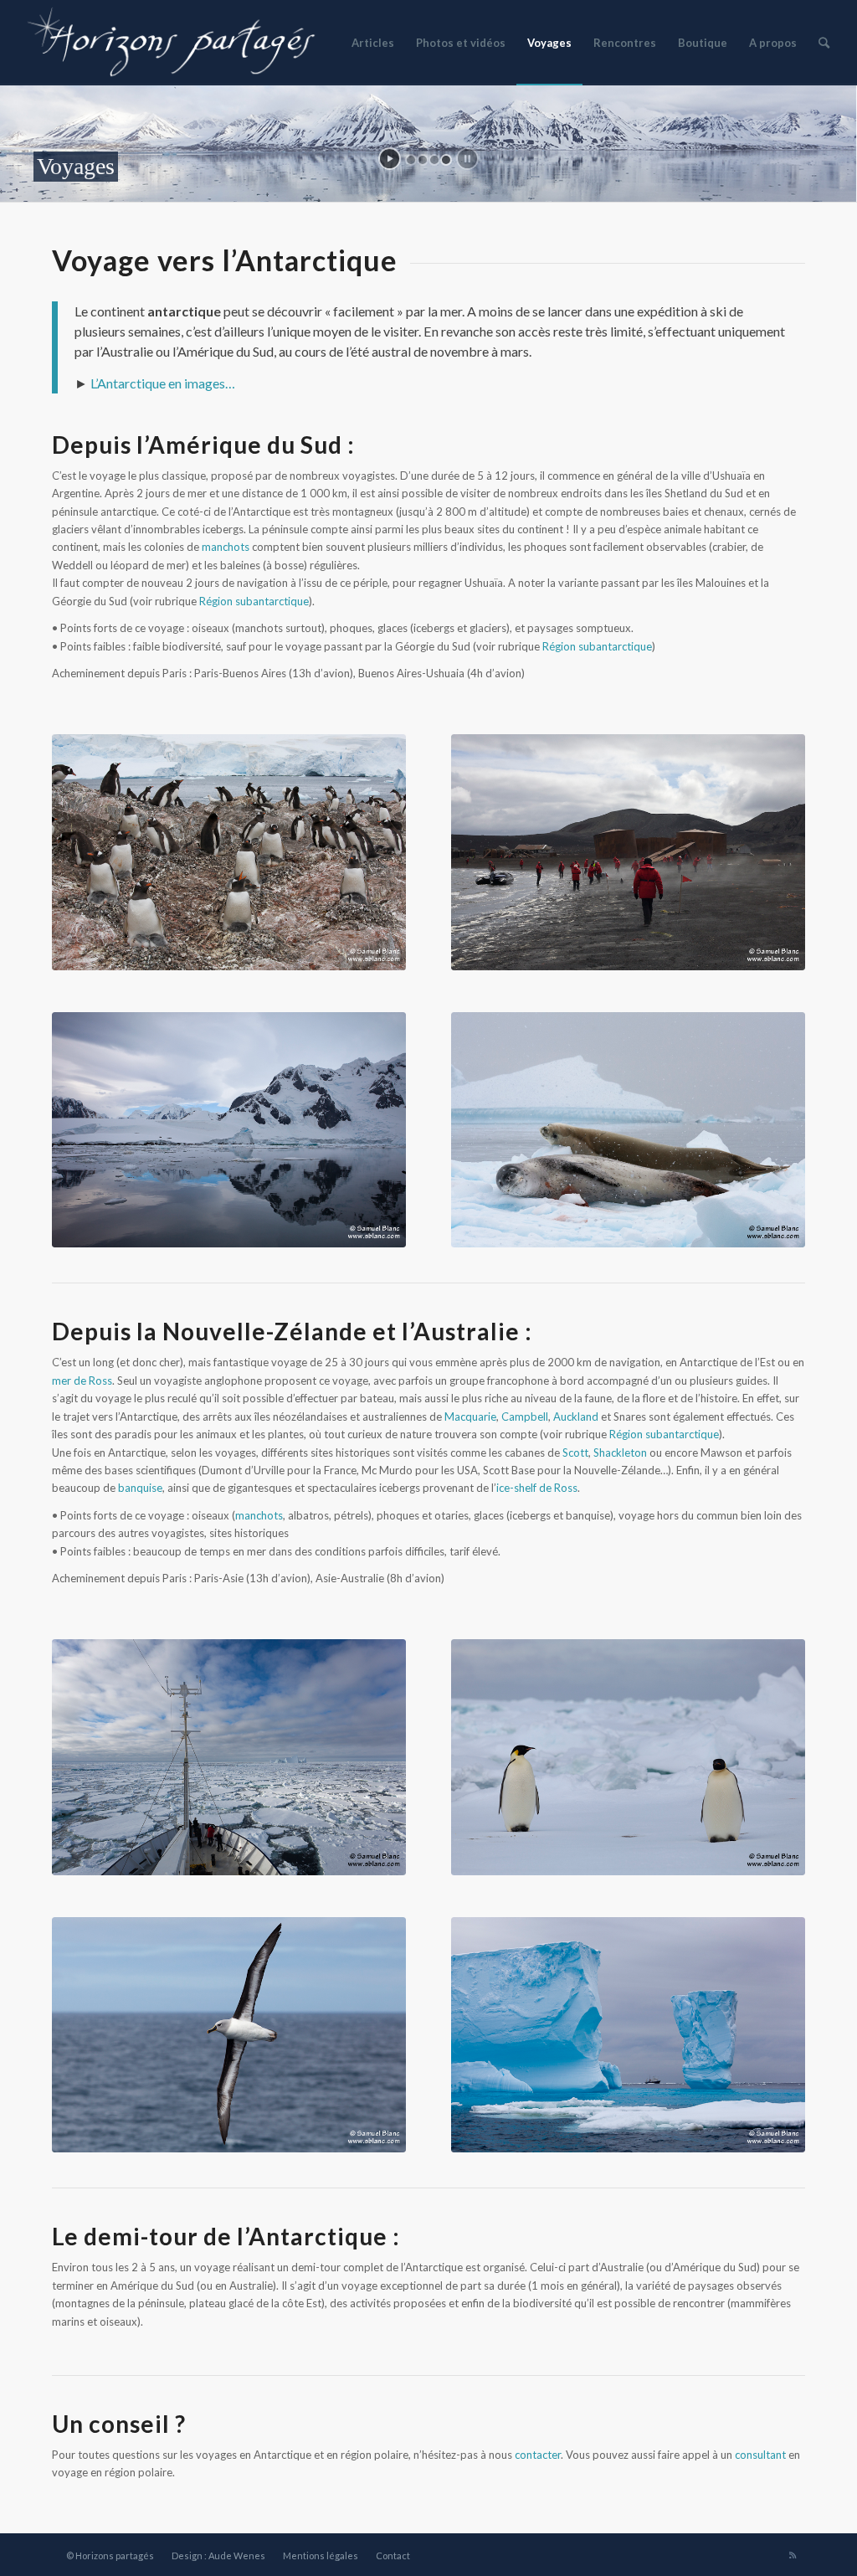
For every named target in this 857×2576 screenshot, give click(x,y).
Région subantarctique (254, 601)
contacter (538, 2455)
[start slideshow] (390, 159)
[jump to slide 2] (423, 160)
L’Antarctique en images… (163, 383)
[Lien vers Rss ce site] (793, 2555)
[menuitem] (373, 43)
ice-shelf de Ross (537, 1488)
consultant (760, 2455)
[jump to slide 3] (434, 160)
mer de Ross (82, 1381)
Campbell (525, 1417)
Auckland (576, 1417)
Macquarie (470, 1417)
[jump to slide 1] (411, 160)
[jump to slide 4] (446, 160)
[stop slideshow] (467, 159)
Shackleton (620, 1453)
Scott (575, 1453)
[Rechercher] (824, 43)
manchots (226, 547)
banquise (140, 1488)
